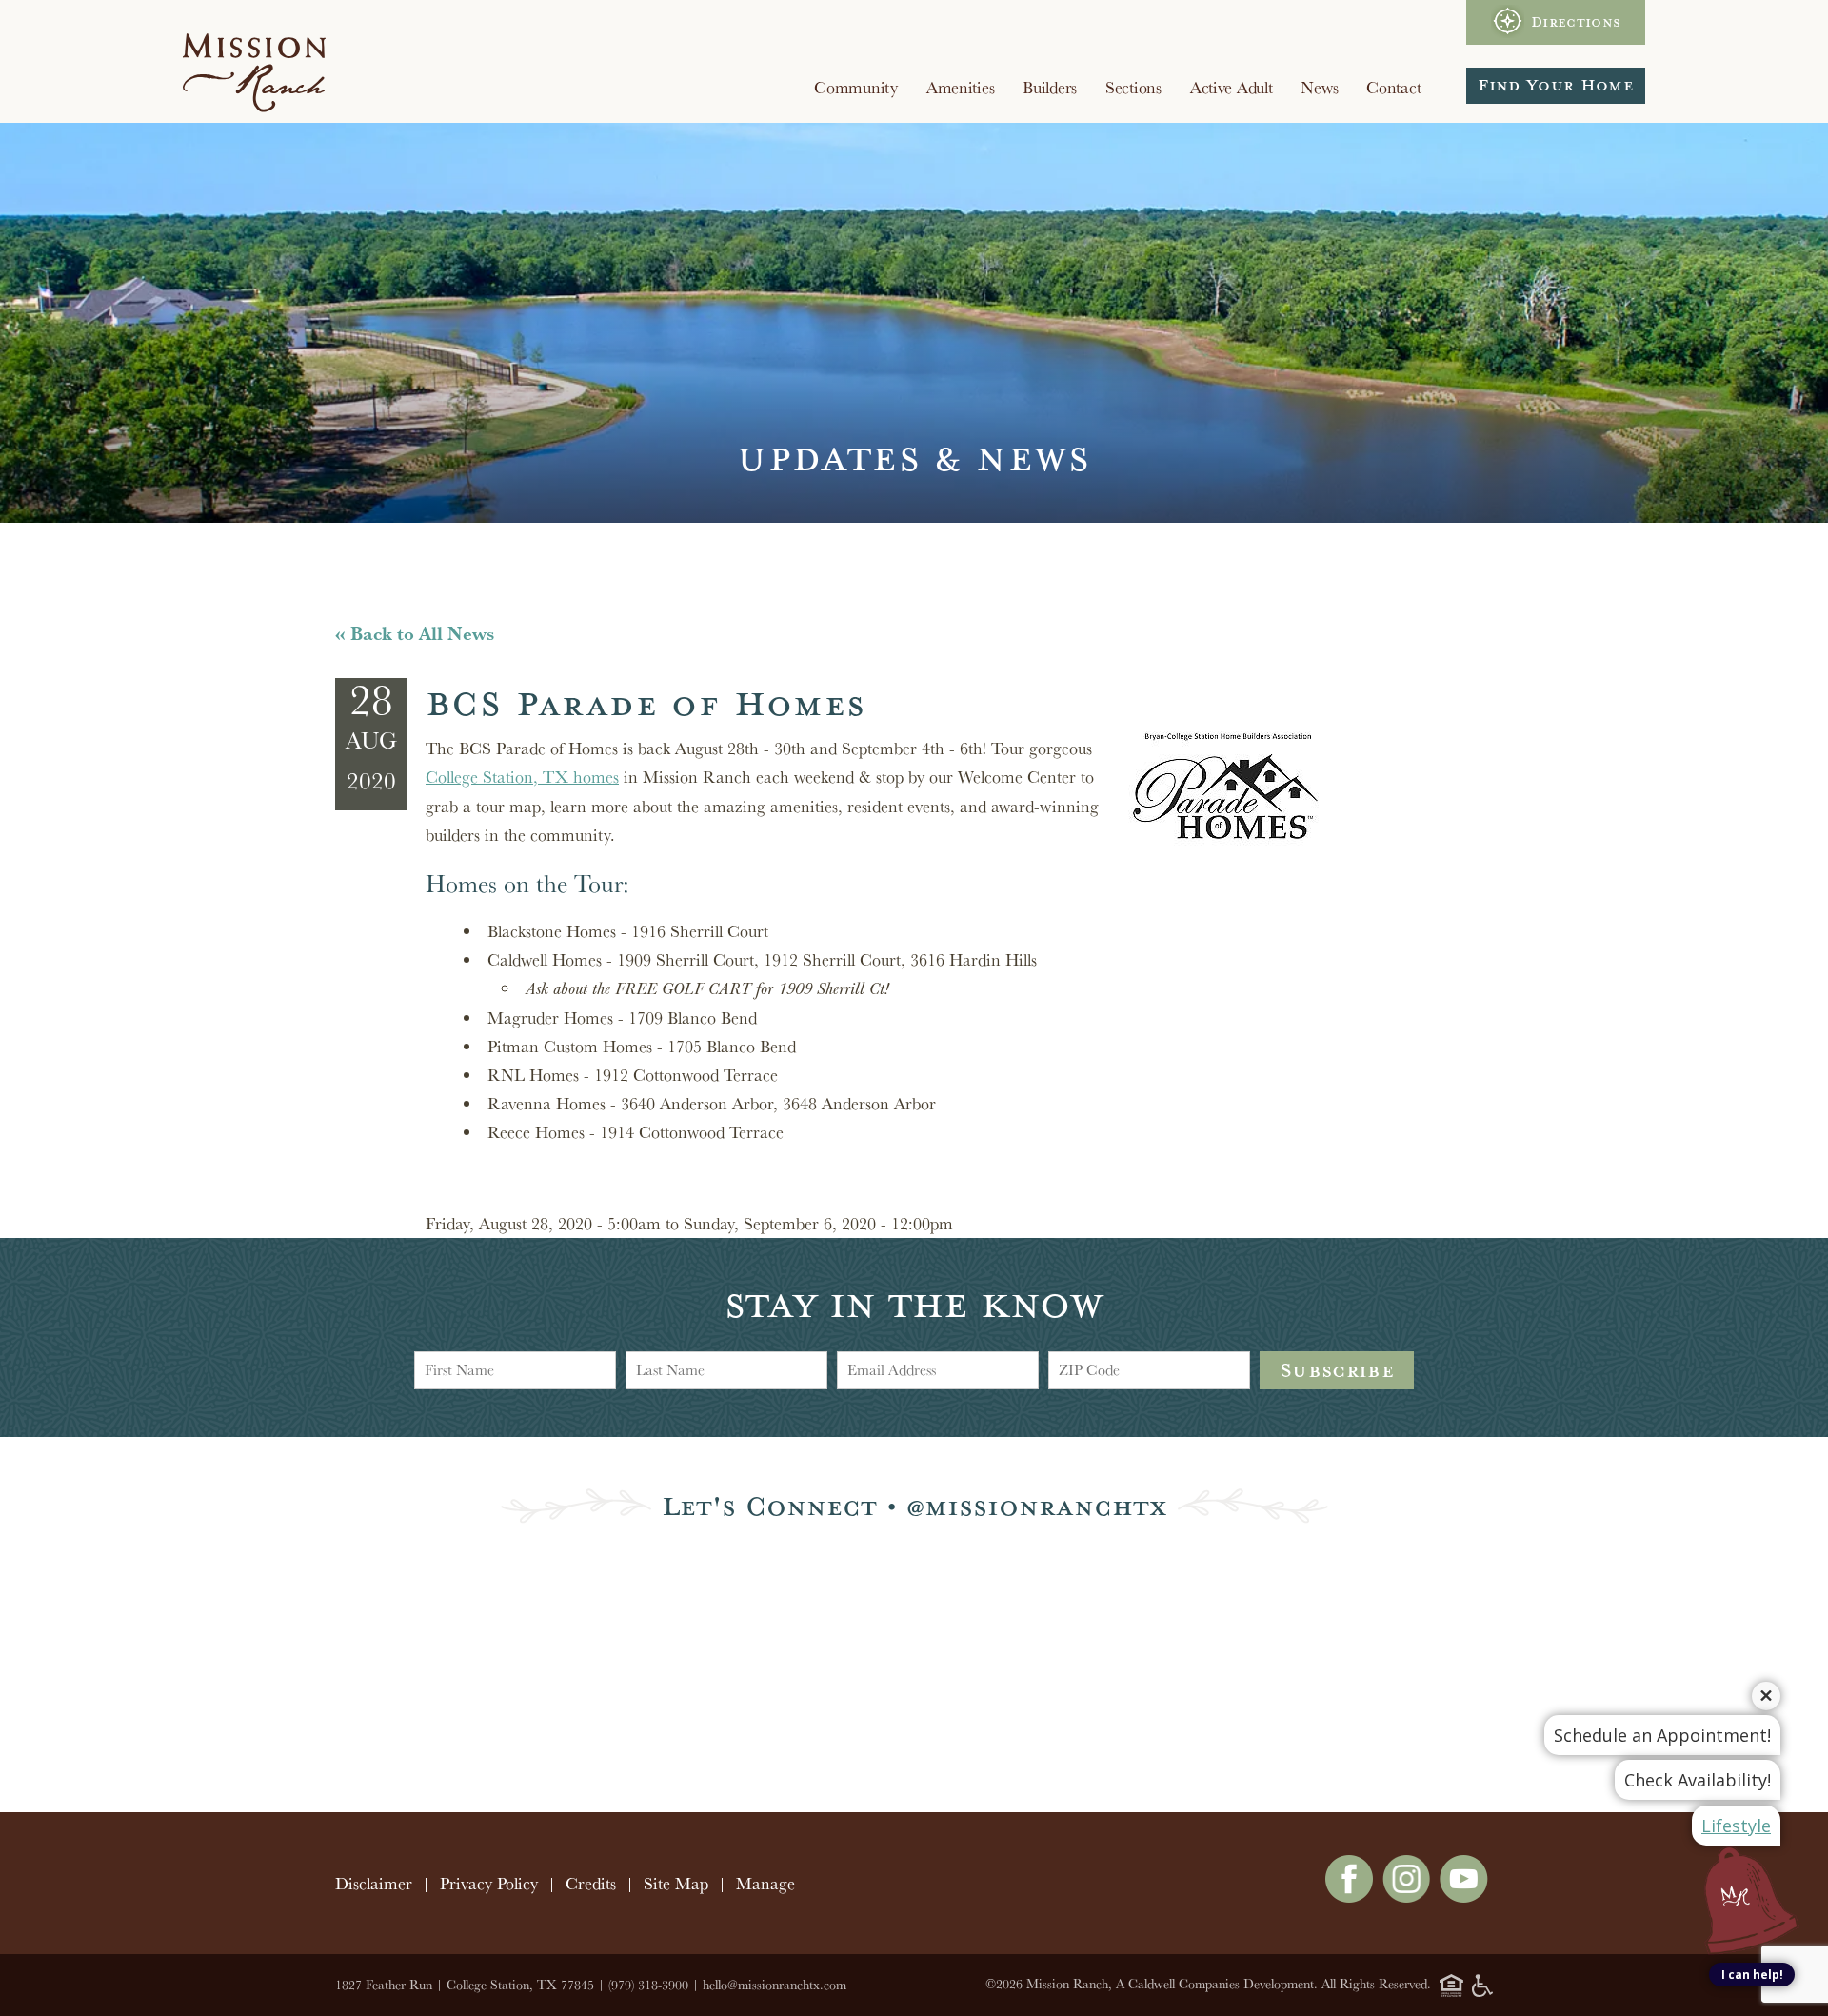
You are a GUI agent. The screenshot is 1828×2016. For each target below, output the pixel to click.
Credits (591, 1883)
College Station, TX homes (522, 777)
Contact (1393, 87)
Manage (765, 1883)
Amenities (960, 87)
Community (855, 87)
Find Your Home (1556, 85)
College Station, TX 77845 (520, 1985)
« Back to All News (415, 633)
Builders (1050, 87)
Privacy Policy (489, 1883)
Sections (1133, 87)
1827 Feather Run (384, 1985)
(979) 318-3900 (648, 1985)
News (1319, 87)
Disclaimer (374, 1883)
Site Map (676, 1883)
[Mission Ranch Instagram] (1407, 1896)
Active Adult (1232, 87)
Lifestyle (1736, 1826)
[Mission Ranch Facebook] (1349, 1896)
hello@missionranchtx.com (775, 1985)
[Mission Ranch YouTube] (1464, 1896)
